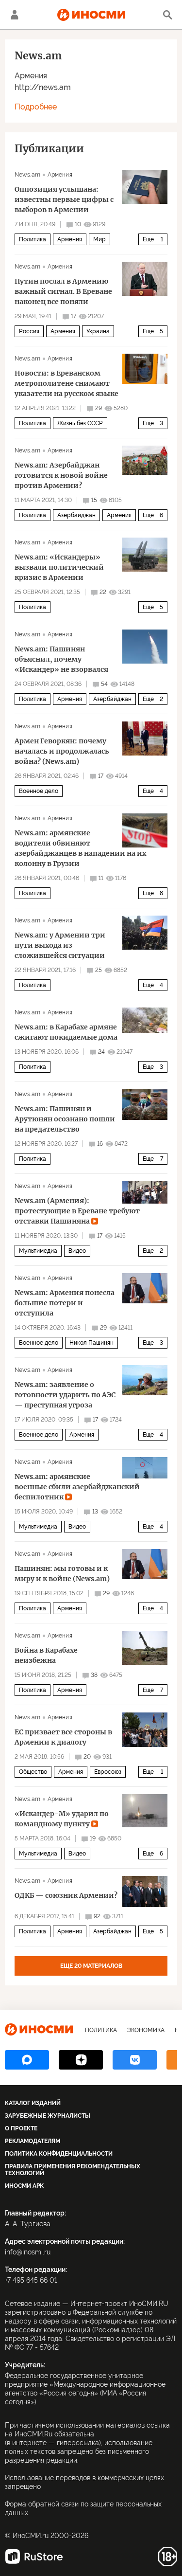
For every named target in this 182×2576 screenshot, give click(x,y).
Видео (77, 1251)
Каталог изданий (33, 2103)
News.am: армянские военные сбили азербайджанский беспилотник (77, 1487)
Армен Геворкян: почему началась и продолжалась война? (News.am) (62, 751)
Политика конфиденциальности (59, 2154)
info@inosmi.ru (28, 2252)
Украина (98, 331)
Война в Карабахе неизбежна (46, 1655)
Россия (29, 331)
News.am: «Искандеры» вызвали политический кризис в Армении (59, 567)
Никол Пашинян (91, 1343)
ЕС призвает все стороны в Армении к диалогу (63, 1737)
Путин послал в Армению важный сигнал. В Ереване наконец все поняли (63, 291)
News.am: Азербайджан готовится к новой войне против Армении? (61, 475)
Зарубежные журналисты (48, 2116)
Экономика (146, 2030)
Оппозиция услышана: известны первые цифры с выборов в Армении (64, 199)
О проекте (21, 2128)
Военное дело (39, 791)
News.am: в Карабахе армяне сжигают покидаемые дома (66, 1032)
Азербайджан (76, 515)
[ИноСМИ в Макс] (27, 2060)
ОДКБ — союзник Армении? (66, 1895)
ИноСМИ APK (24, 2186)
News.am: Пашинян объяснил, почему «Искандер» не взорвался (61, 659)
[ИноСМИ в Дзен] (81, 2060)
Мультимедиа (38, 1251)
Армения (31, 76)
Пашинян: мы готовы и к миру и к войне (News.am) (62, 1574)
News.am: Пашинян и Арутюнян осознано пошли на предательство (65, 1119)
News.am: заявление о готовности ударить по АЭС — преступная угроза (65, 1395)
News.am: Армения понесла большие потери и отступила (65, 1303)
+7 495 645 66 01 (31, 2280)
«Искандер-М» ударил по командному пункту (62, 1819)
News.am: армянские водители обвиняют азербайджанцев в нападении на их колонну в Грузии (80, 848)
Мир (99, 239)
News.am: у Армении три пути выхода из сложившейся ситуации (60, 945)
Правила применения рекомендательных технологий (73, 2170)
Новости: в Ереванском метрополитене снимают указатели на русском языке (66, 383)
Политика (33, 239)
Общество (33, 1772)
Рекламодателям (33, 2141)
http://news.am (43, 87)
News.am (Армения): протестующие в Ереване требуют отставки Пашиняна (77, 1211)
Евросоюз (108, 1772)
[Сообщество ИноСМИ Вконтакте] (135, 2060)
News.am (27, 175)
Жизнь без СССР (80, 423)
